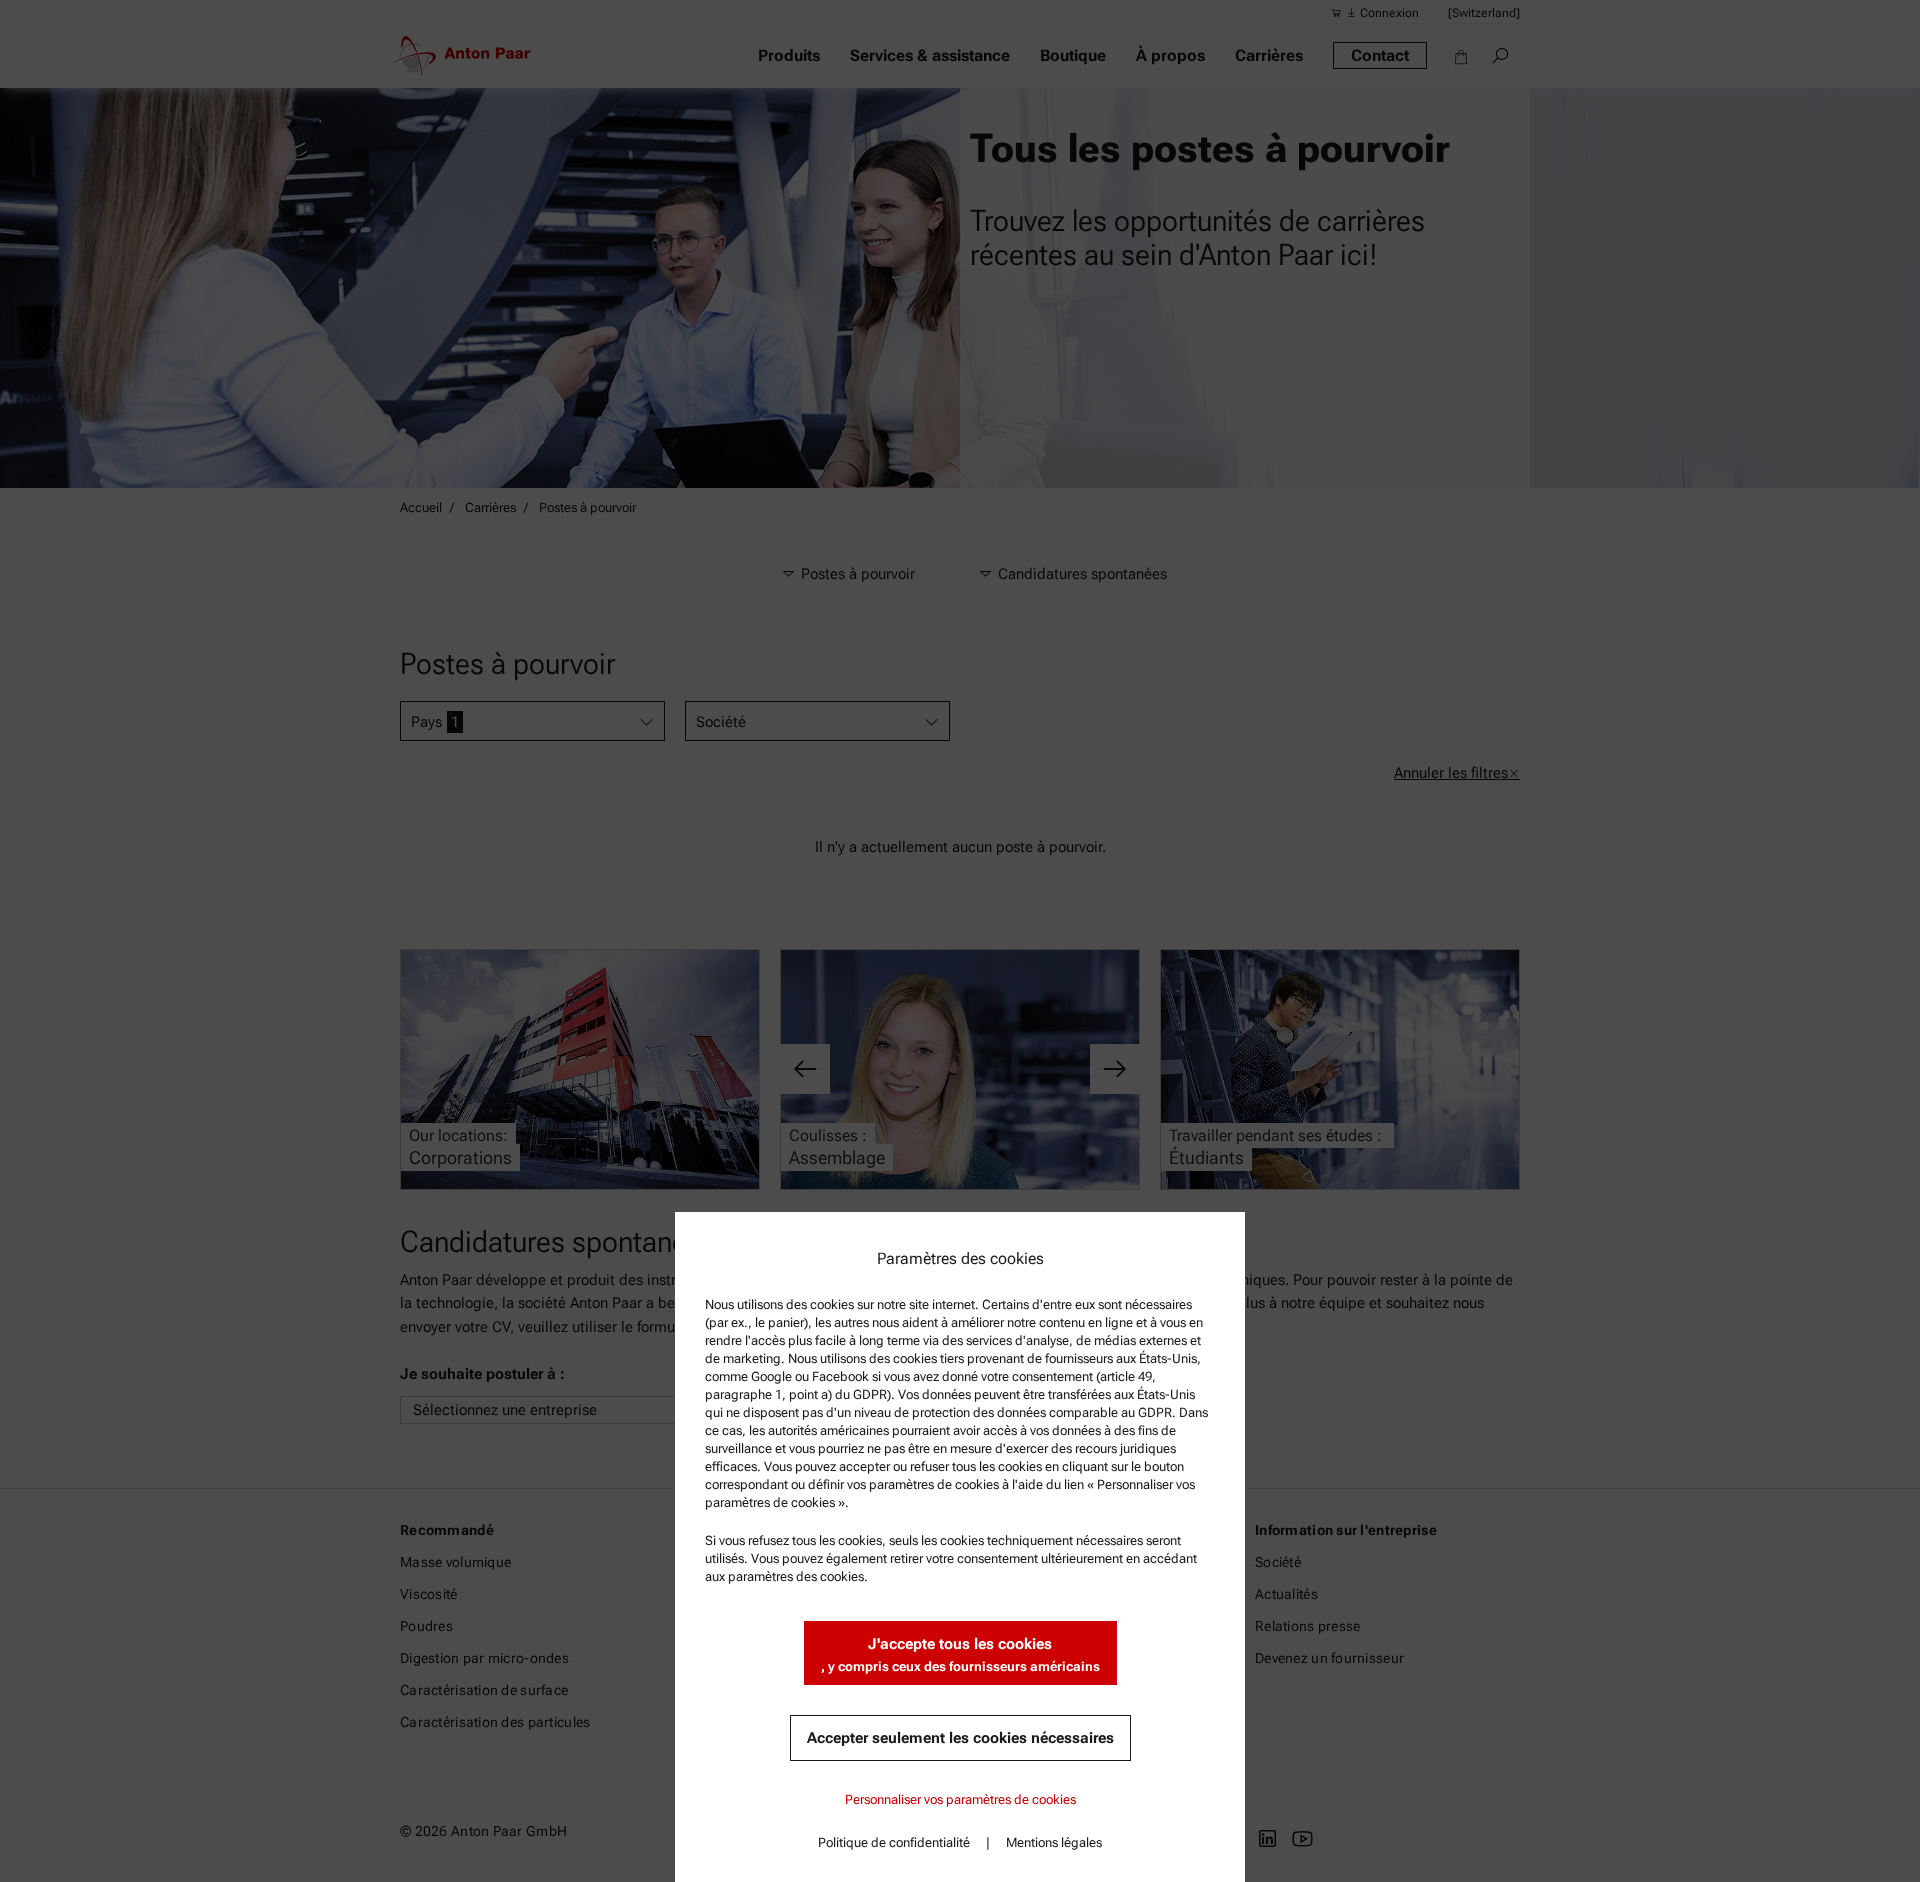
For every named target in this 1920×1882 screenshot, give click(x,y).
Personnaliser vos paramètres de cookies (960, 1799)
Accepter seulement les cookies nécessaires (960, 1738)
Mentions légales (1054, 1842)
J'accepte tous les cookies (960, 1654)
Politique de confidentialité (894, 1842)
